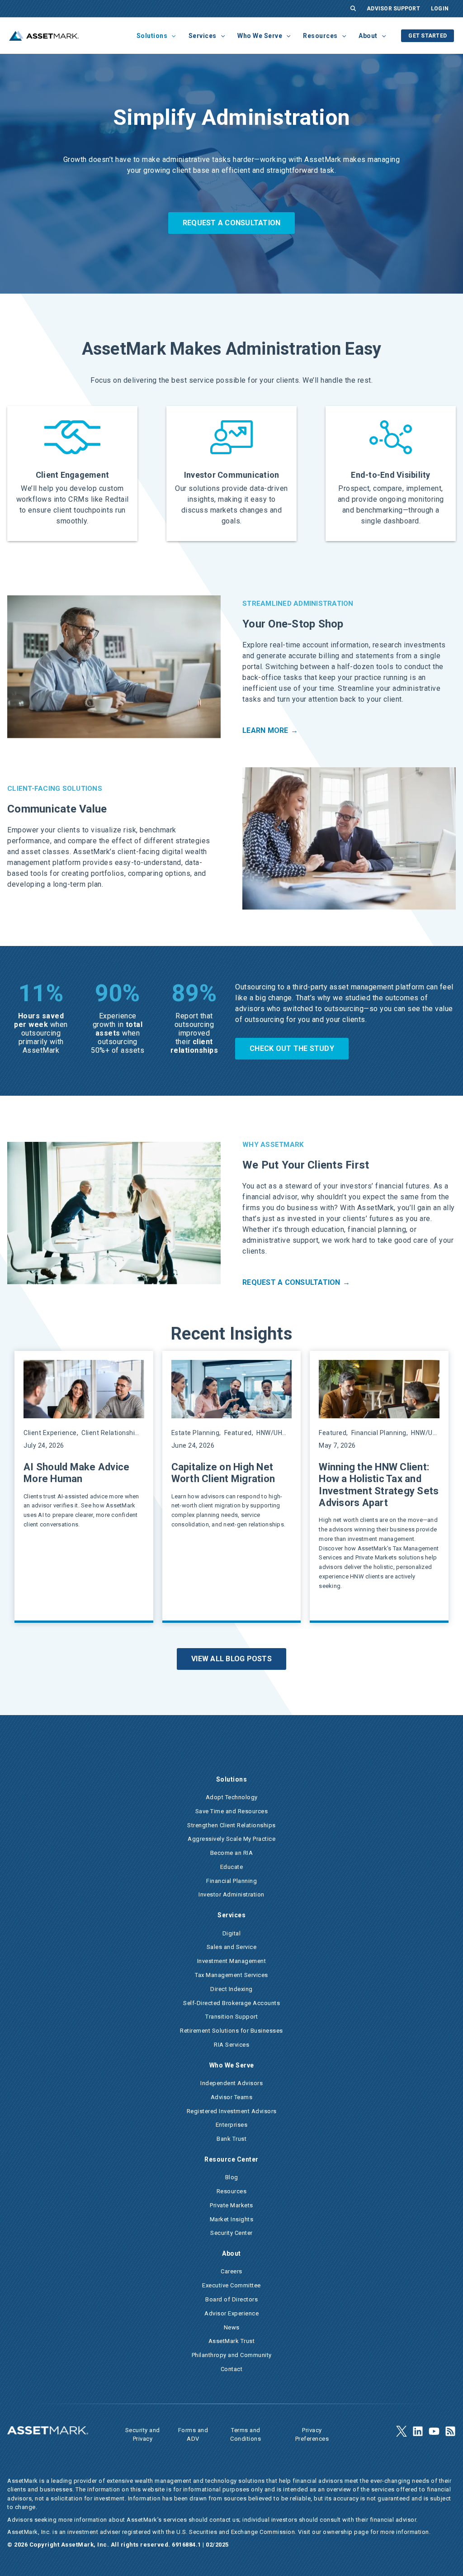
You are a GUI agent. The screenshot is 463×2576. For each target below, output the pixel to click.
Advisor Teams (232, 2097)
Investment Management (232, 1961)
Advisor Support (393, 9)
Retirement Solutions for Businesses (231, 2031)
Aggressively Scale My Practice (231, 1839)
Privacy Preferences (312, 2435)
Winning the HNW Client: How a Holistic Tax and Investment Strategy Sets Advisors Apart (379, 1485)
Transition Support (231, 2017)
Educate (232, 1867)
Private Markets (231, 2205)
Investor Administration (231, 1894)
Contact (232, 2369)
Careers (231, 2271)
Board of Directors (231, 2299)
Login (440, 9)
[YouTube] (434, 2431)
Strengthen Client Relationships (231, 1825)
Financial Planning (379, 1433)
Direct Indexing (231, 1989)
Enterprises (232, 2125)
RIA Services (231, 2045)
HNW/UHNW (274, 1433)
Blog (232, 2177)
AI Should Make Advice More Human (76, 1473)
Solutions (152, 36)
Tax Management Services (231, 1975)
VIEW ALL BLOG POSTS (231, 1659)
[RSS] (450, 2431)
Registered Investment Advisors (232, 2111)
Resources (320, 36)
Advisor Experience (231, 2313)
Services (203, 36)
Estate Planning (196, 1433)
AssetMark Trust (232, 2341)
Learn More (265, 730)
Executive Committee (231, 2285)
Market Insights (232, 2219)
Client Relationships (112, 1433)
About (368, 36)
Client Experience (50, 1433)
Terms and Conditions (246, 2435)
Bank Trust (231, 2139)
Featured (238, 1433)
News (232, 2327)
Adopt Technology (232, 1797)
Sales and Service (232, 1947)
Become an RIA (232, 1853)
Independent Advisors (231, 2083)
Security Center (231, 2233)
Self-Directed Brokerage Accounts (231, 2003)
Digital (232, 1933)
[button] (171, 36)
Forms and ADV (193, 2435)
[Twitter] (402, 2431)
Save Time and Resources (232, 1811)
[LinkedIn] (418, 2431)
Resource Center (231, 2159)
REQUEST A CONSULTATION (232, 223)
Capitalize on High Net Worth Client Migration (223, 1473)
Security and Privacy (143, 2435)
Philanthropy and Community (232, 2355)
